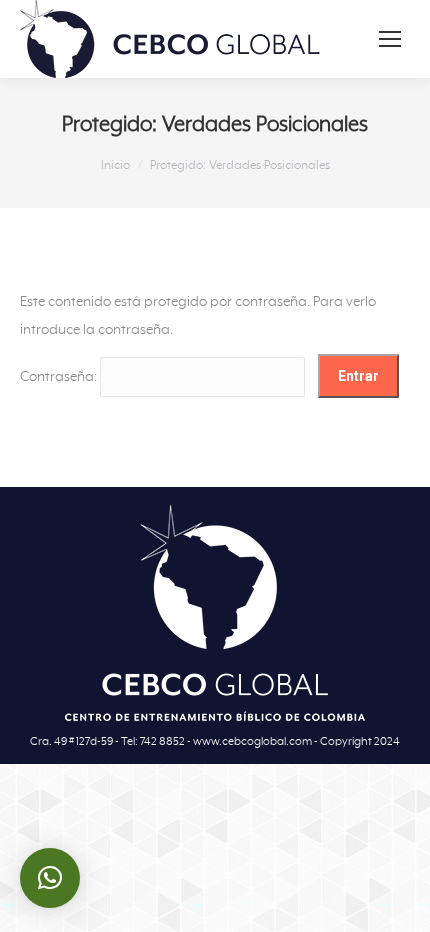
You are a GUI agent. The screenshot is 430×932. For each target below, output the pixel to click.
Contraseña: (60, 377)
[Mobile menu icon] (390, 39)
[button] (50, 878)
